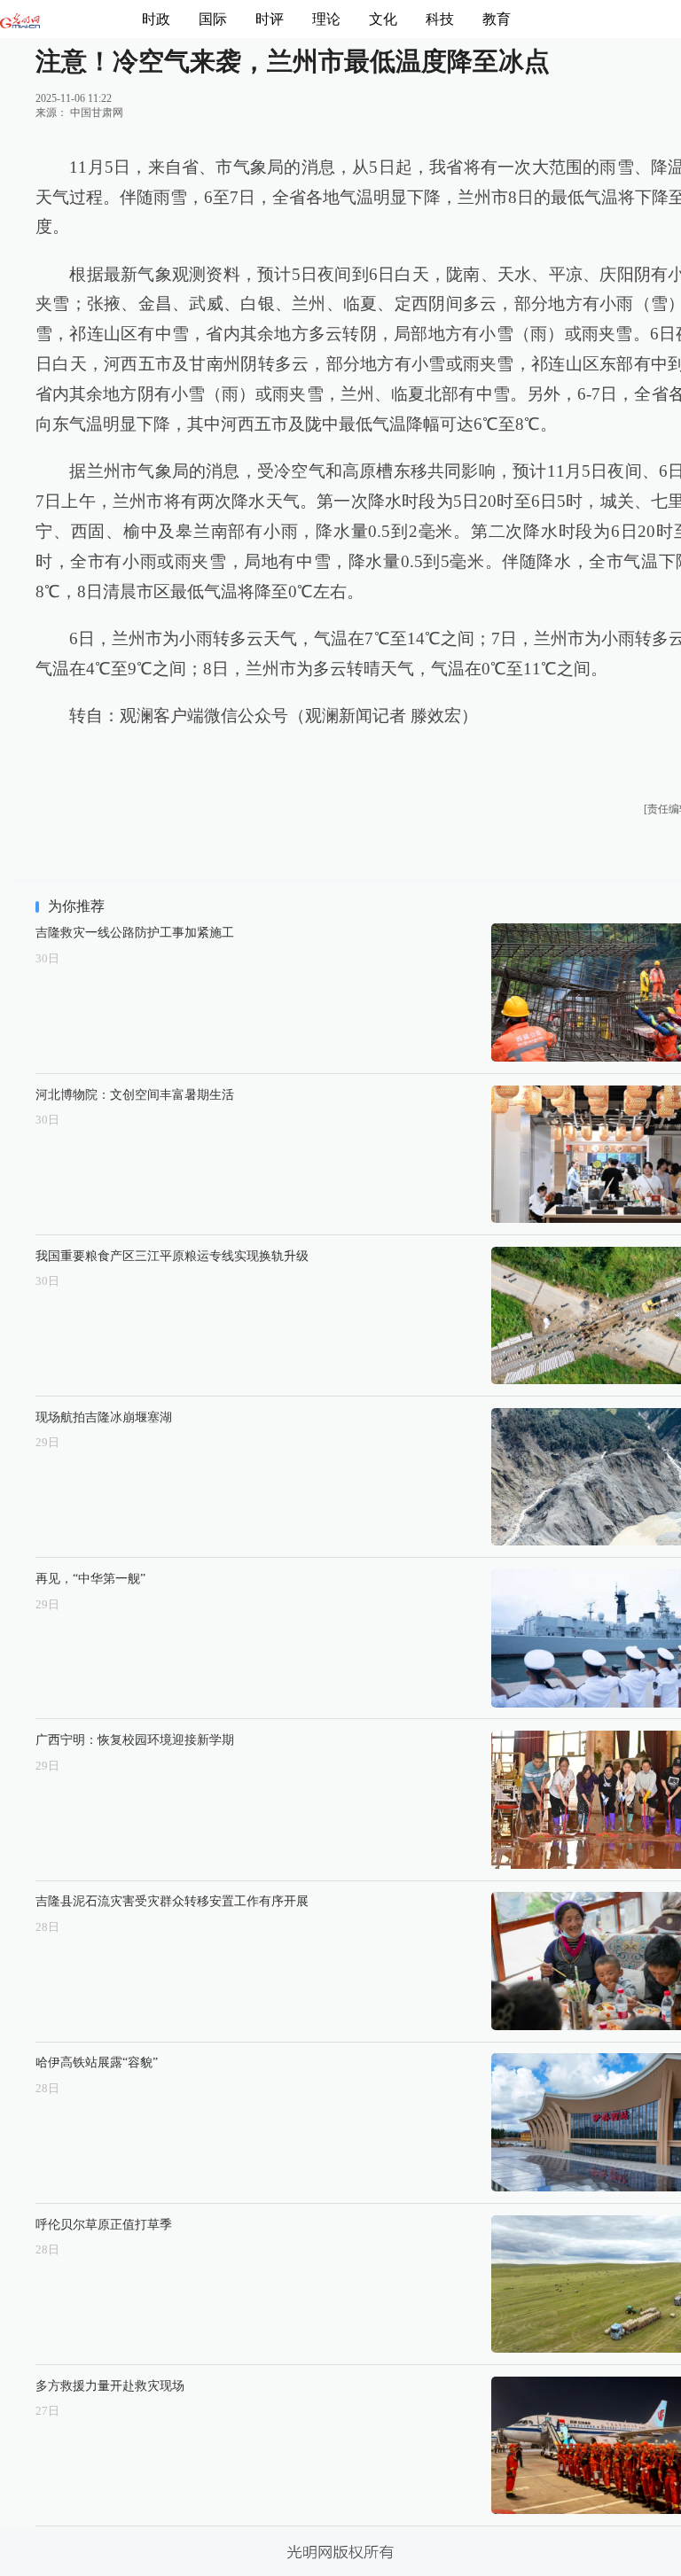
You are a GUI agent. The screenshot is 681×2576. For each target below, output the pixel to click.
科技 (440, 19)
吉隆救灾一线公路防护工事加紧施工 (135, 932)
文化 (383, 19)
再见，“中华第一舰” (90, 1578)
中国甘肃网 (97, 113)
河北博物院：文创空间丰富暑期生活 (135, 1094)
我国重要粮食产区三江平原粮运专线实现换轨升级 (172, 1256)
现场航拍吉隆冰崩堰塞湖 (104, 1417)
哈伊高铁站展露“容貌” (97, 2062)
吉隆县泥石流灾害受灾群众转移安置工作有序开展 (172, 1901)
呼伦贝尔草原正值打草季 (104, 2224)
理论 (326, 19)
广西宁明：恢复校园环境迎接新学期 (135, 1739)
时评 (270, 19)
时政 (156, 19)
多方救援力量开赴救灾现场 (110, 2385)
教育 (497, 19)
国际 (213, 19)
